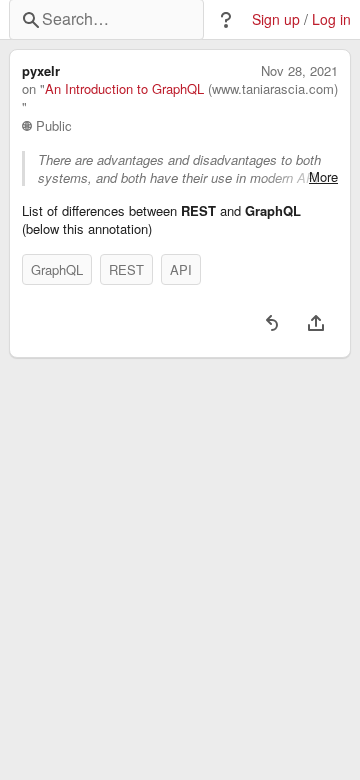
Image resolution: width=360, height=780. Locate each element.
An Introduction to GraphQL (124, 89)
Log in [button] (331, 19)
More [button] (323, 177)
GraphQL (57, 269)
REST (126, 269)
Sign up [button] (276, 19)
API (181, 269)
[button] (226, 20)
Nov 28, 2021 (299, 71)
